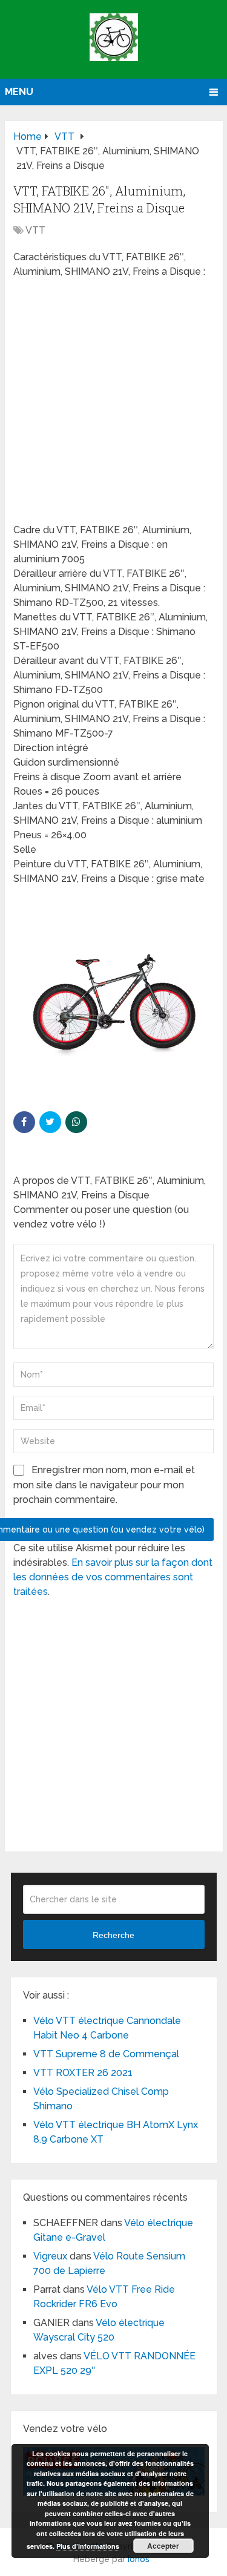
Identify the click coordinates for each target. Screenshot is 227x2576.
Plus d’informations (88, 2546)
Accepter (163, 2546)
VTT (35, 230)
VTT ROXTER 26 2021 (83, 2073)
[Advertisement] (113, 405)
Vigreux (50, 2256)
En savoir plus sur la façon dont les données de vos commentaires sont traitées (113, 1577)
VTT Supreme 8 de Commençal (106, 2054)
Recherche (113, 1935)
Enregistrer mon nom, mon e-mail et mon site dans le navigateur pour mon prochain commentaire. (104, 1485)
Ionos (139, 2559)
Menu (19, 92)
